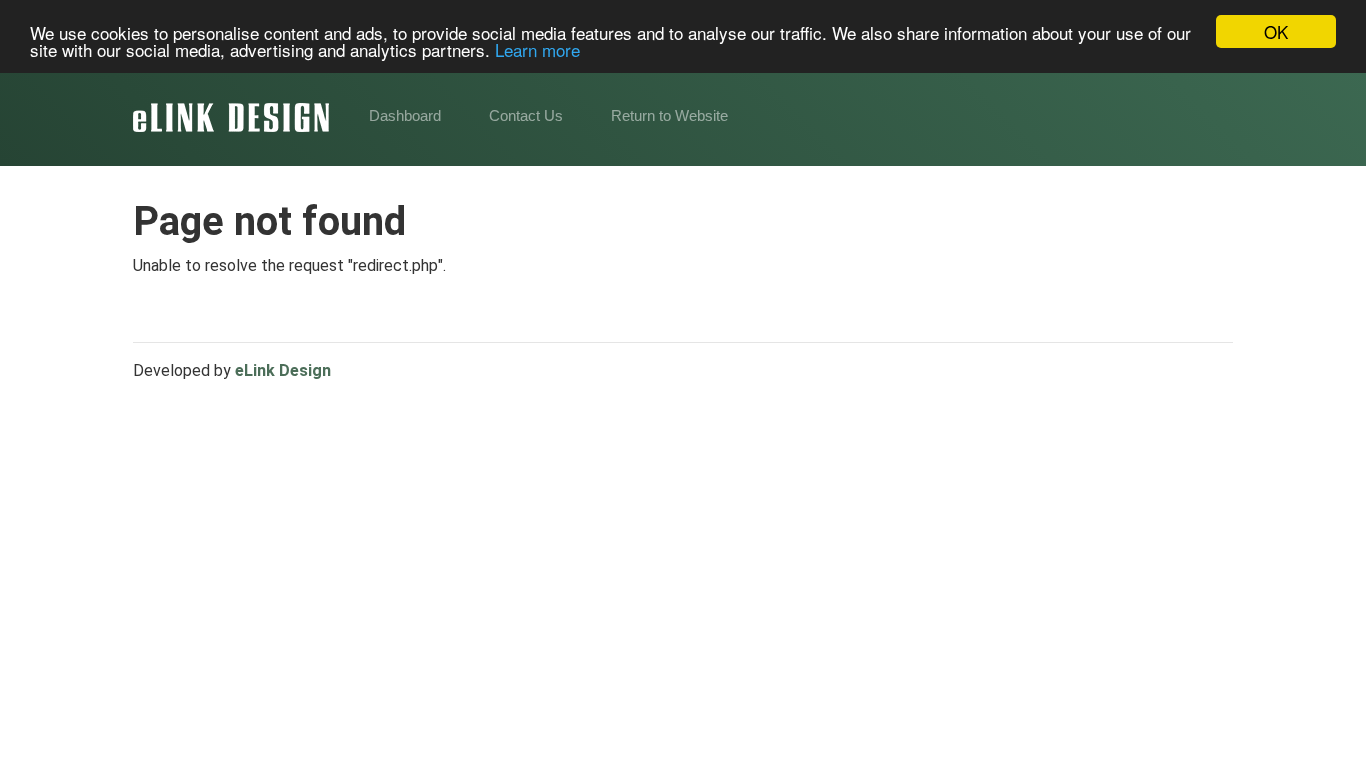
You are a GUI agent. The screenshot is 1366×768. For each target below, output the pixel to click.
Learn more (537, 49)
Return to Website (669, 115)
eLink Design (283, 370)
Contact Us (526, 115)
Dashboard (405, 115)
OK (1276, 31)
